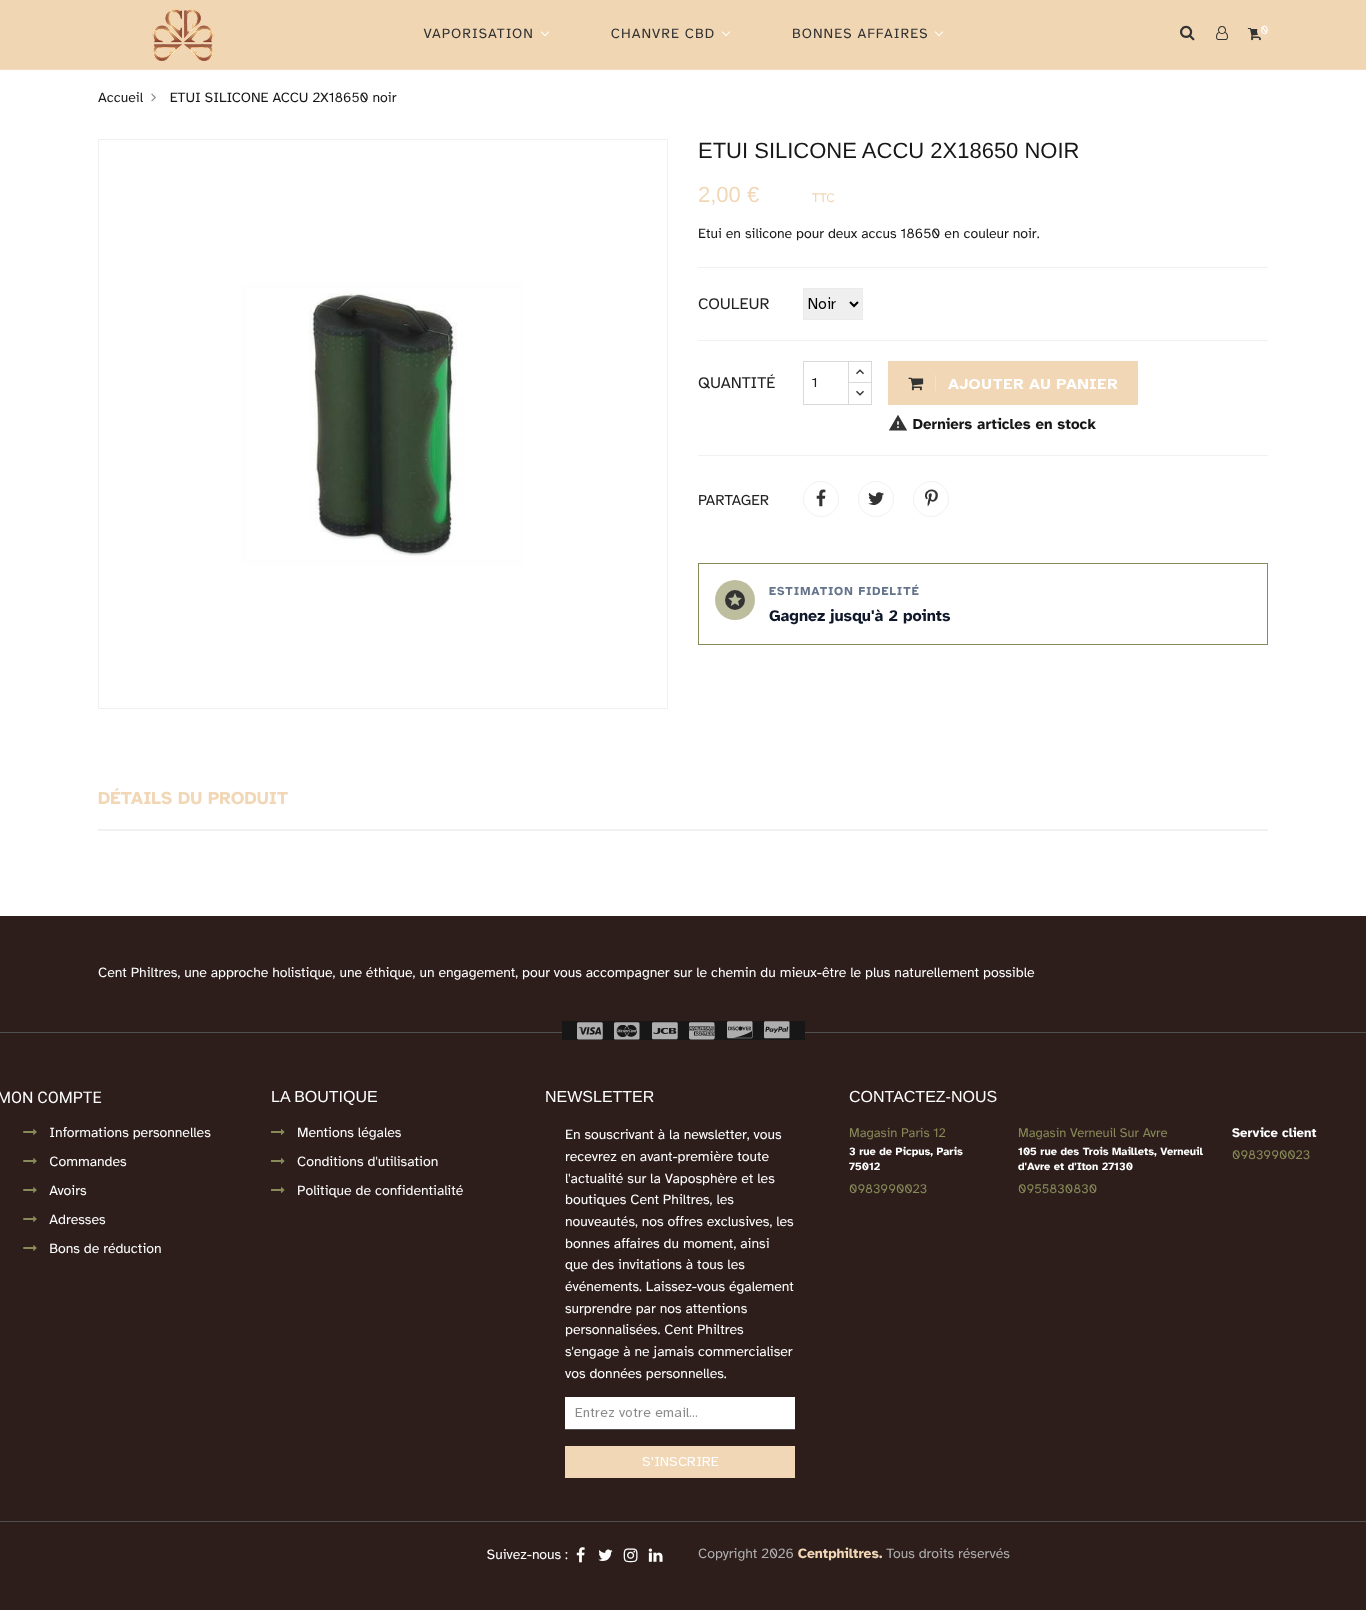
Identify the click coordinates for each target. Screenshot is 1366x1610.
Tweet (876, 499)
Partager (821, 499)
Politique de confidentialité (380, 1191)
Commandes (87, 1162)
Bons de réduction (105, 1249)
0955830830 (1057, 1189)
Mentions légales (349, 1133)
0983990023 (888, 1189)
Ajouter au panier (1030, 384)
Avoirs (67, 1191)
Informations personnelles (130, 1133)
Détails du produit (193, 800)
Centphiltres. (840, 1554)
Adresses (77, 1220)
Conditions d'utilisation (367, 1162)
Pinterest (931, 499)
